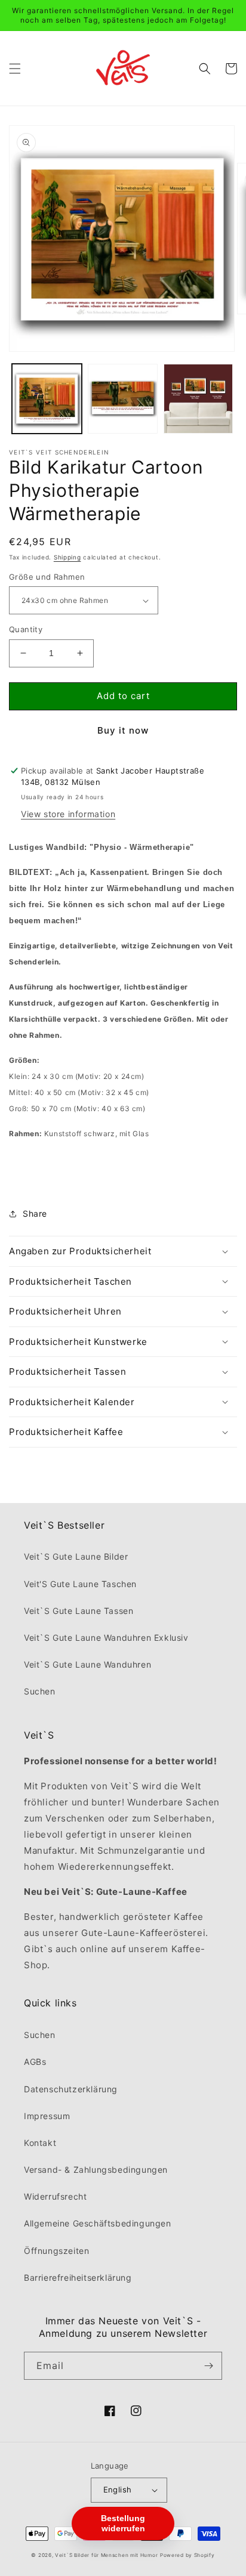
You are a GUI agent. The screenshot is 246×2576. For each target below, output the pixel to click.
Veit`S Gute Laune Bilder (76, 1556)
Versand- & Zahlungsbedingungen (96, 2170)
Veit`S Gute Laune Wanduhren (87, 1664)
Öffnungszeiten (56, 2251)
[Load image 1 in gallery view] (47, 399)
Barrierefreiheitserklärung (78, 2277)
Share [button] (35, 1213)
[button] (15, 69)
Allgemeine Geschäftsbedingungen (98, 2223)
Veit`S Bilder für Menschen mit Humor (106, 2555)
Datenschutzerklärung (71, 2089)
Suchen (40, 1691)
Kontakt (40, 2143)
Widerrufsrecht (55, 2196)
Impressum (47, 2116)
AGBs (35, 2062)
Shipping (67, 557)
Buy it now (123, 730)
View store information (68, 814)
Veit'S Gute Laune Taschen (80, 1584)
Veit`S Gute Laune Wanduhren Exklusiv (106, 1638)
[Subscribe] (208, 2366)
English (118, 2490)
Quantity (26, 629)
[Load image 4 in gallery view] (199, 399)
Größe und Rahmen (47, 577)
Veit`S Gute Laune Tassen (79, 1611)
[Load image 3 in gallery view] (123, 399)
